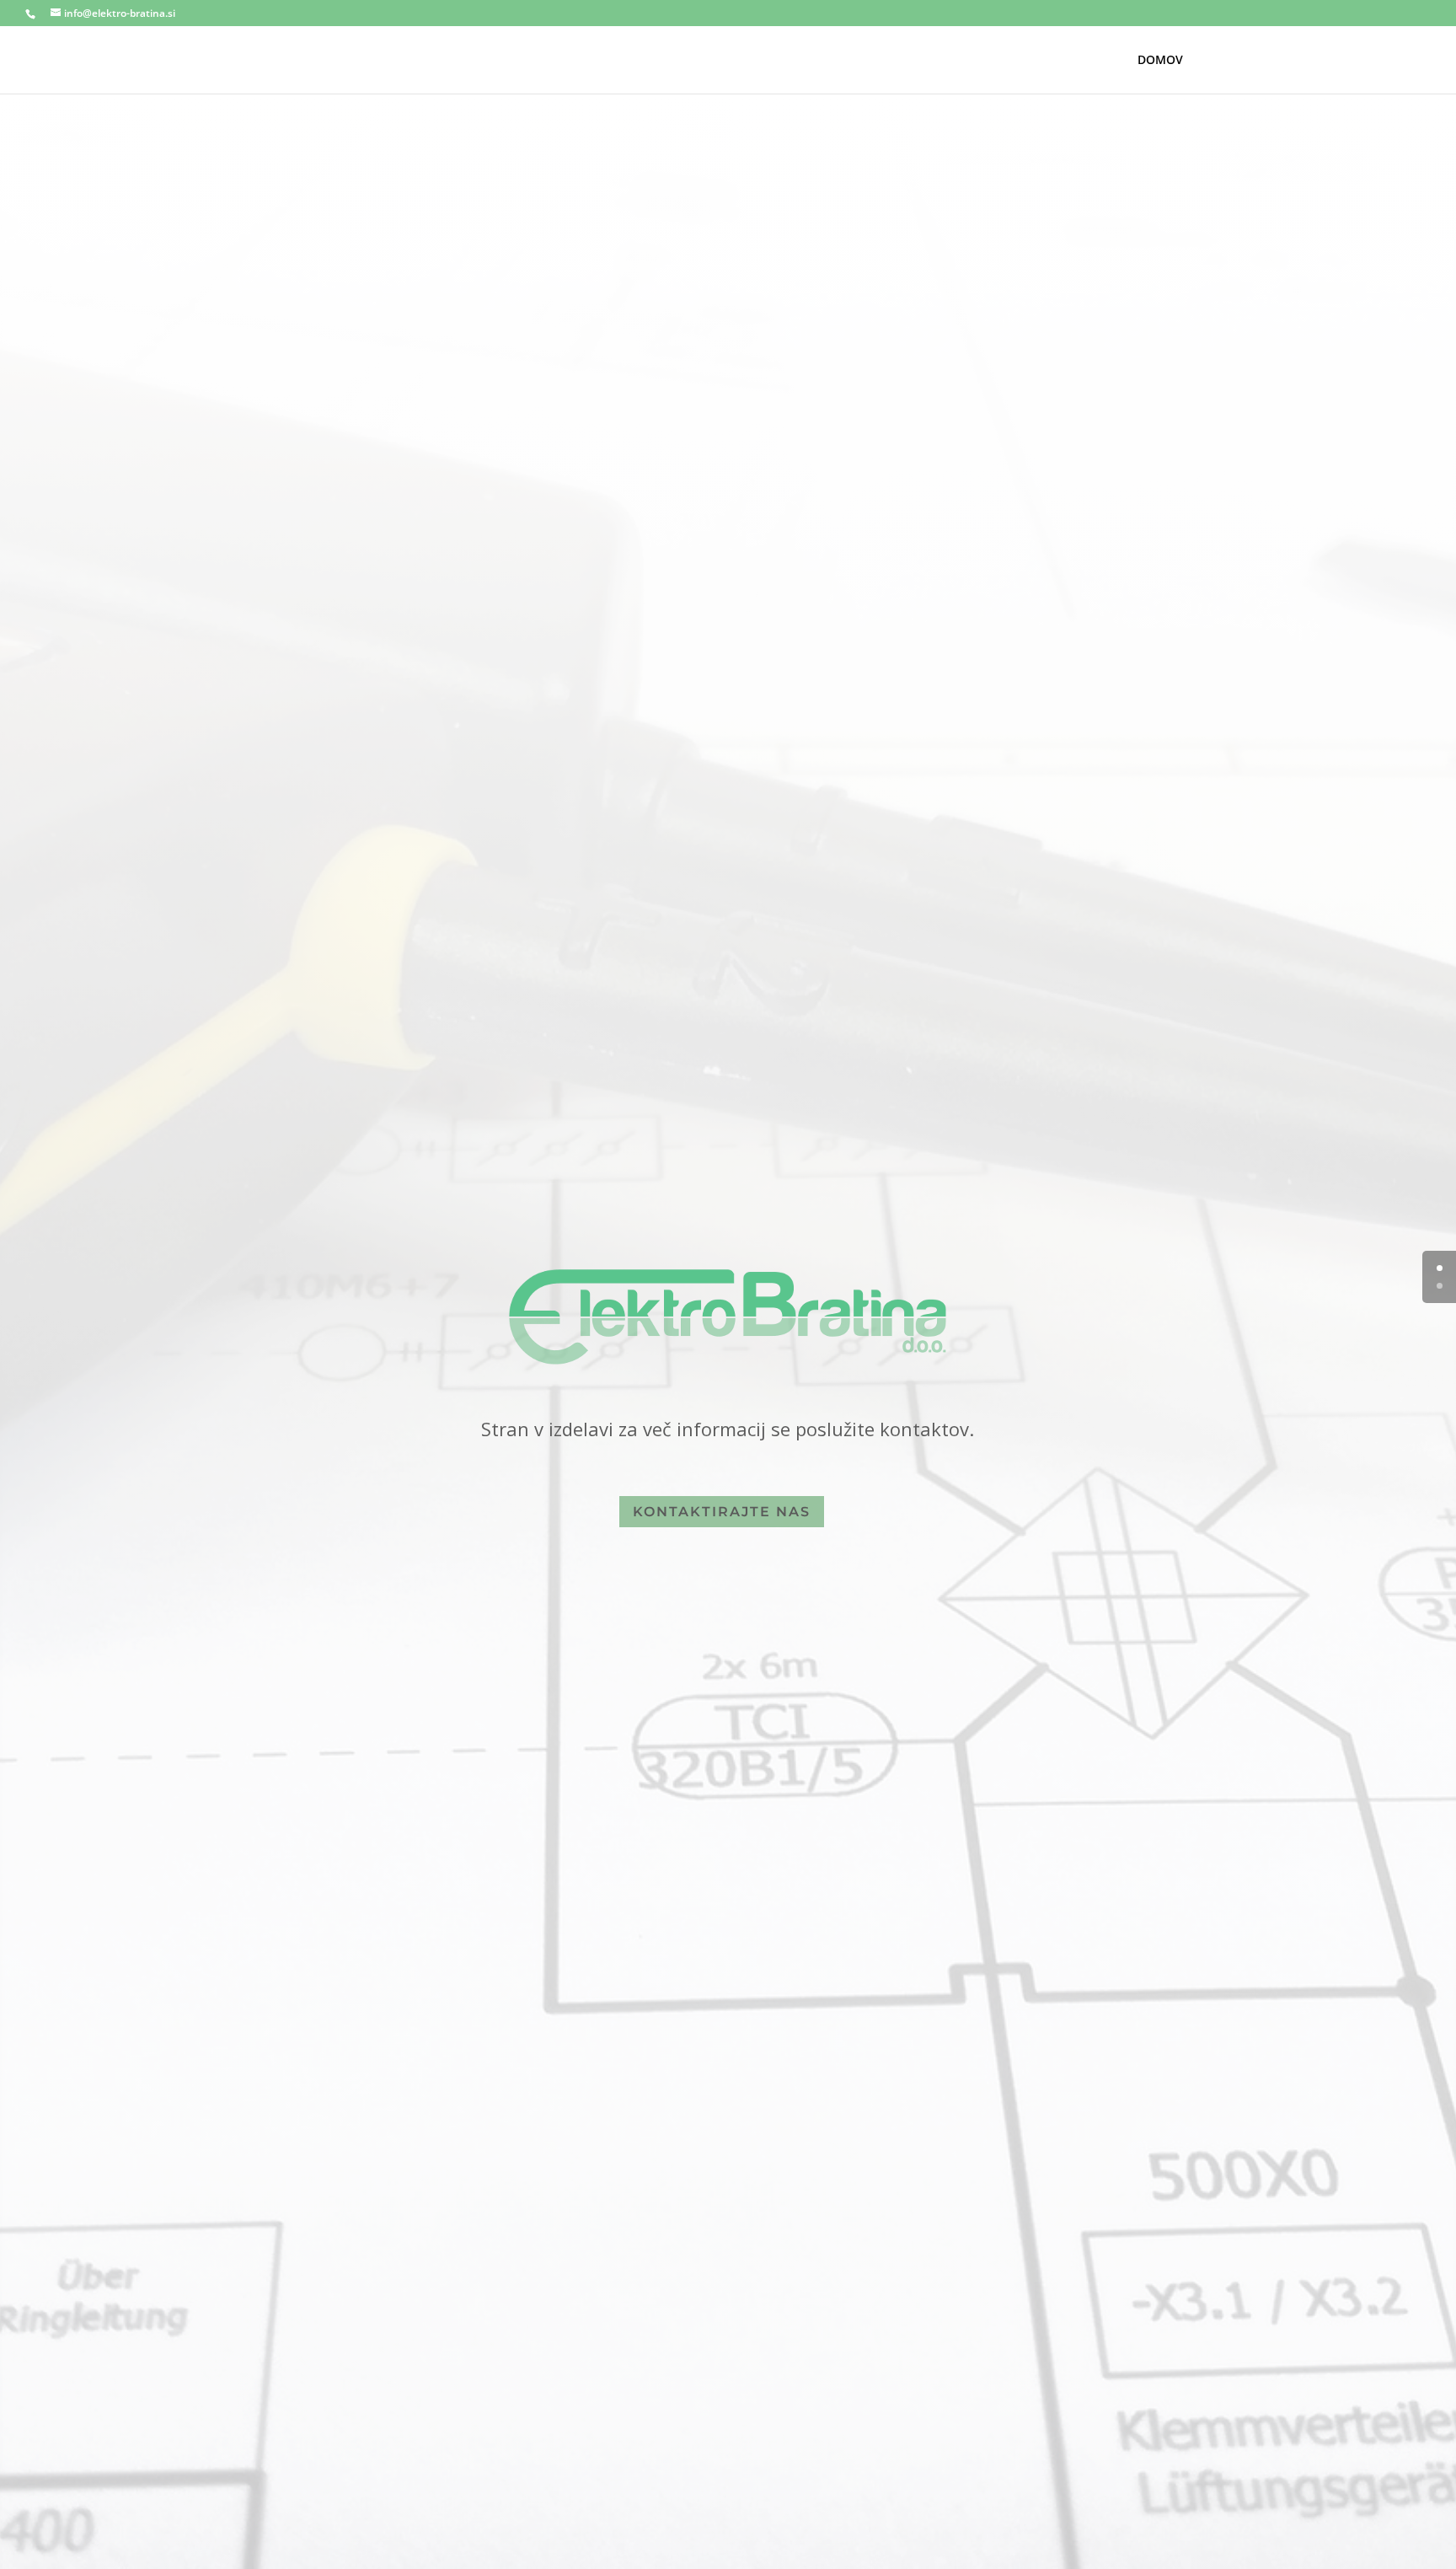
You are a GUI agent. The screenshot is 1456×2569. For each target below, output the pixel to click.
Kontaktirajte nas (722, 1512)
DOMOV (1160, 61)
